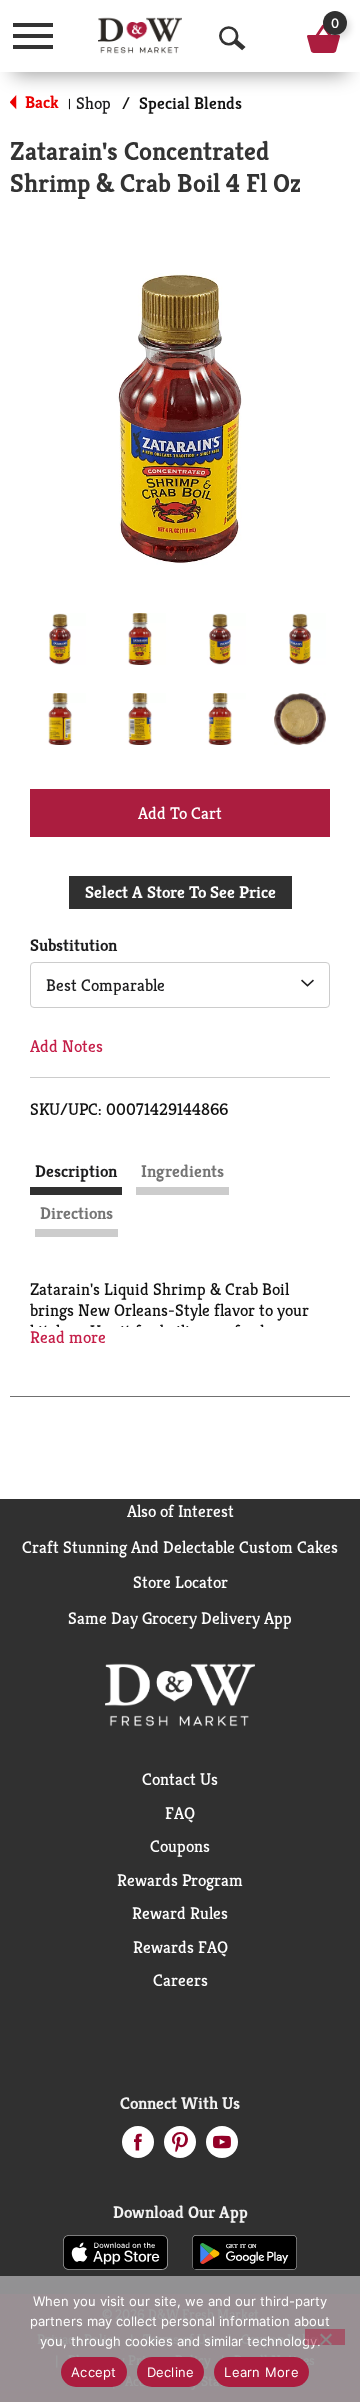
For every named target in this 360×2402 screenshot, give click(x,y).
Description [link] (76, 1171)
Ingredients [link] (182, 1171)
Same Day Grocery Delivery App (180, 1618)
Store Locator (180, 1582)
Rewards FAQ (180, 1947)
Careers (180, 1980)
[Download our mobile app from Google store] (244, 2251)
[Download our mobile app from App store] (115, 2251)
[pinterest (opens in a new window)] (180, 2148)
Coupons (180, 1846)
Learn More (261, 2372)
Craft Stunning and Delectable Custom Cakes (180, 1547)
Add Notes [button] (66, 1046)
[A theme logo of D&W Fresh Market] (140, 35)
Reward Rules (180, 1913)
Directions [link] (76, 1213)
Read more (68, 1337)
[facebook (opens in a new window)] (138, 2148)
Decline (171, 2372)
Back (40, 102)
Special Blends (190, 103)
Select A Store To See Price (180, 892)
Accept (94, 2372)
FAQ (180, 1813)
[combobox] (180, 985)
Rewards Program (180, 1880)
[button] (60, 639)
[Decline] (325, 2337)
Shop (93, 103)
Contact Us (180, 1779)
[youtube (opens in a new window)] (222, 2148)
